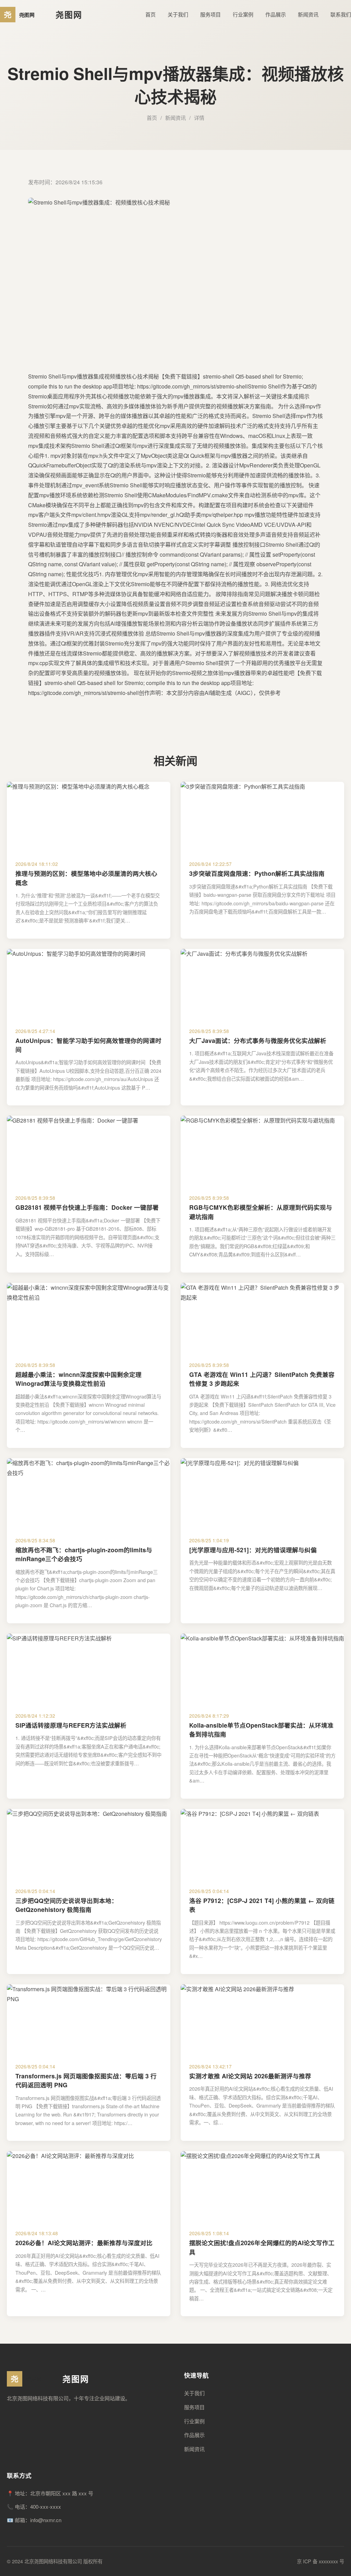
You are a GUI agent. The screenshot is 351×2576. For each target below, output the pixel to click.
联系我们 (341, 14)
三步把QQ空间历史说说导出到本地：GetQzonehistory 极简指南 (66, 1905)
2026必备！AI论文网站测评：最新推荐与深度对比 (84, 2243)
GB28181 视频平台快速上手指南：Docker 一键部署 (87, 1207)
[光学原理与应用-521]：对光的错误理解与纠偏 (253, 1550)
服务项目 (210, 14)
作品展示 (276, 14)
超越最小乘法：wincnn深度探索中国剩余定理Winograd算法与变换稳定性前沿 (78, 1379)
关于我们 (178, 14)
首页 (150, 14)
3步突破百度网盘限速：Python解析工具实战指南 (257, 873)
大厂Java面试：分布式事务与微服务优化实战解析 (258, 1040)
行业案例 (243, 14)
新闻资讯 (308, 14)
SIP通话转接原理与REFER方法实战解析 (71, 1725)
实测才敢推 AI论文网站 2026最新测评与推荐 (250, 2076)
